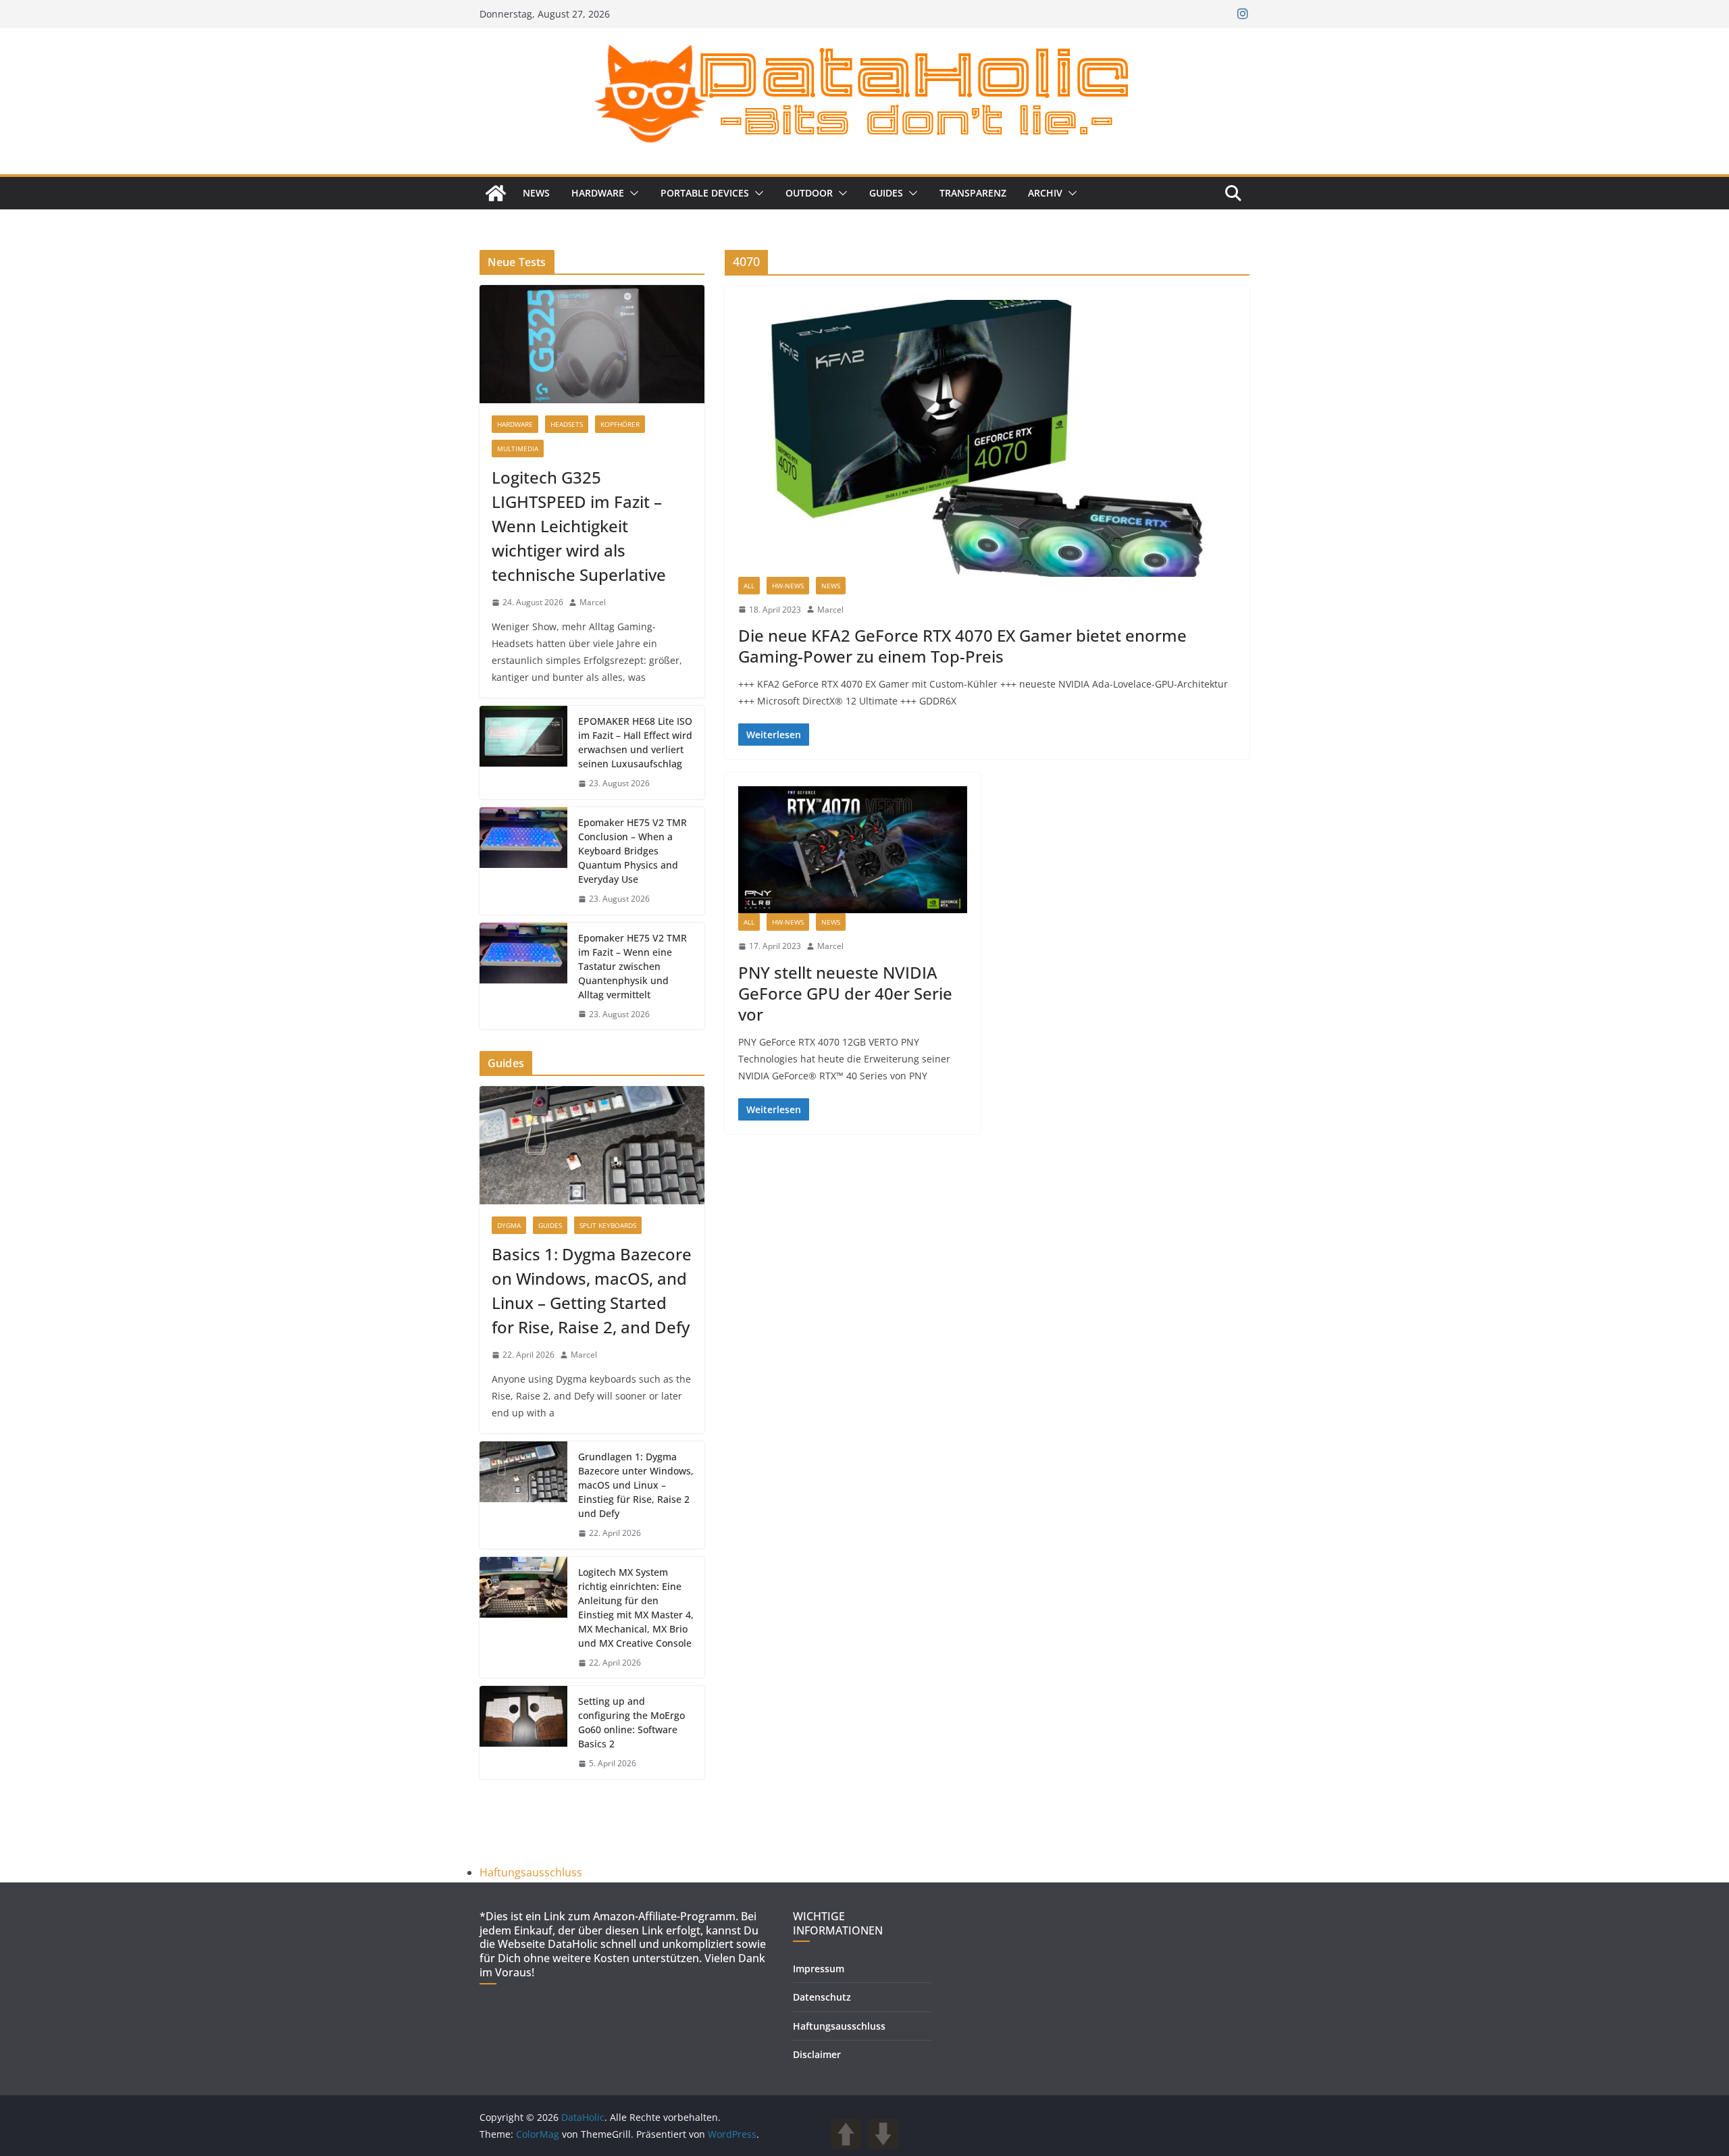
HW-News (788, 586)
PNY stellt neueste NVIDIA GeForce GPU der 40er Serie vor (845, 993)
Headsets (567, 424)
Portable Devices (705, 193)
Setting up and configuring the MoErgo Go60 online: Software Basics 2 (631, 1722)
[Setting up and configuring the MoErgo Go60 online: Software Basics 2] (523, 1732)
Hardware (598, 193)
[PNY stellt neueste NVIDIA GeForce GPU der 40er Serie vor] (853, 850)
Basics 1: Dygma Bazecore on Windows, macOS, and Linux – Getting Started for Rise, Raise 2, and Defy (592, 1290)
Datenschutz (822, 1997)
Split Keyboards (608, 1225)
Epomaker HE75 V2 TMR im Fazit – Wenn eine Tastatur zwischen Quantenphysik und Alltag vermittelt (633, 966)
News (536, 193)
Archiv (1045, 193)
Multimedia (518, 448)
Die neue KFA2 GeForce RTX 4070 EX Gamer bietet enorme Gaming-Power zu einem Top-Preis (962, 646)
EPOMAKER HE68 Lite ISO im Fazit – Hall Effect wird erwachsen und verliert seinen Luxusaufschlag (635, 742)
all (749, 586)
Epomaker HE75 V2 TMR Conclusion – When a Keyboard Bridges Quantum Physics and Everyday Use (633, 851)
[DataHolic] (496, 193)
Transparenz (973, 193)
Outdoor (809, 193)
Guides (886, 193)
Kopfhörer (620, 424)
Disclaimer (817, 2054)
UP (846, 2134)
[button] (631, 193)
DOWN (883, 2134)
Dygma (509, 1225)
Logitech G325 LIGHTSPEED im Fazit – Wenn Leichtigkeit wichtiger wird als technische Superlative (579, 526)
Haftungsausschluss (531, 1872)
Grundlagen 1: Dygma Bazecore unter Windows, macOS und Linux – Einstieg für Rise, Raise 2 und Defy (636, 1485)
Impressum (819, 1969)
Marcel (830, 610)
